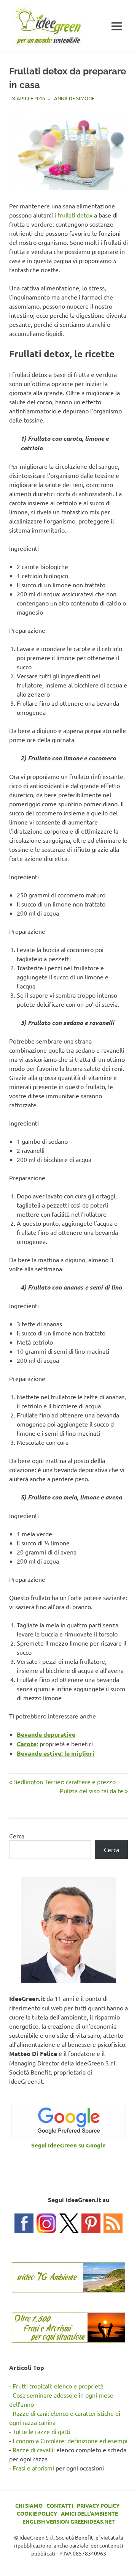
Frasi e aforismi (33, 2468)
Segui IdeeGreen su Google (68, 2145)
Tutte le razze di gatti (41, 2431)
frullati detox (76, 215)
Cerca (17, 1836)
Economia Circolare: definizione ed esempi (70, 2440)
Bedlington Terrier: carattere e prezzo (64, 1781)
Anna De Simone (74, 98)
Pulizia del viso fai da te (92, 1791)
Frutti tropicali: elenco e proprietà (58, 2386)
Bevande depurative (46, 1734)
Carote (27, 1744)
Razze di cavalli (33, 2450)
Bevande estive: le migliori (56, 1753)
